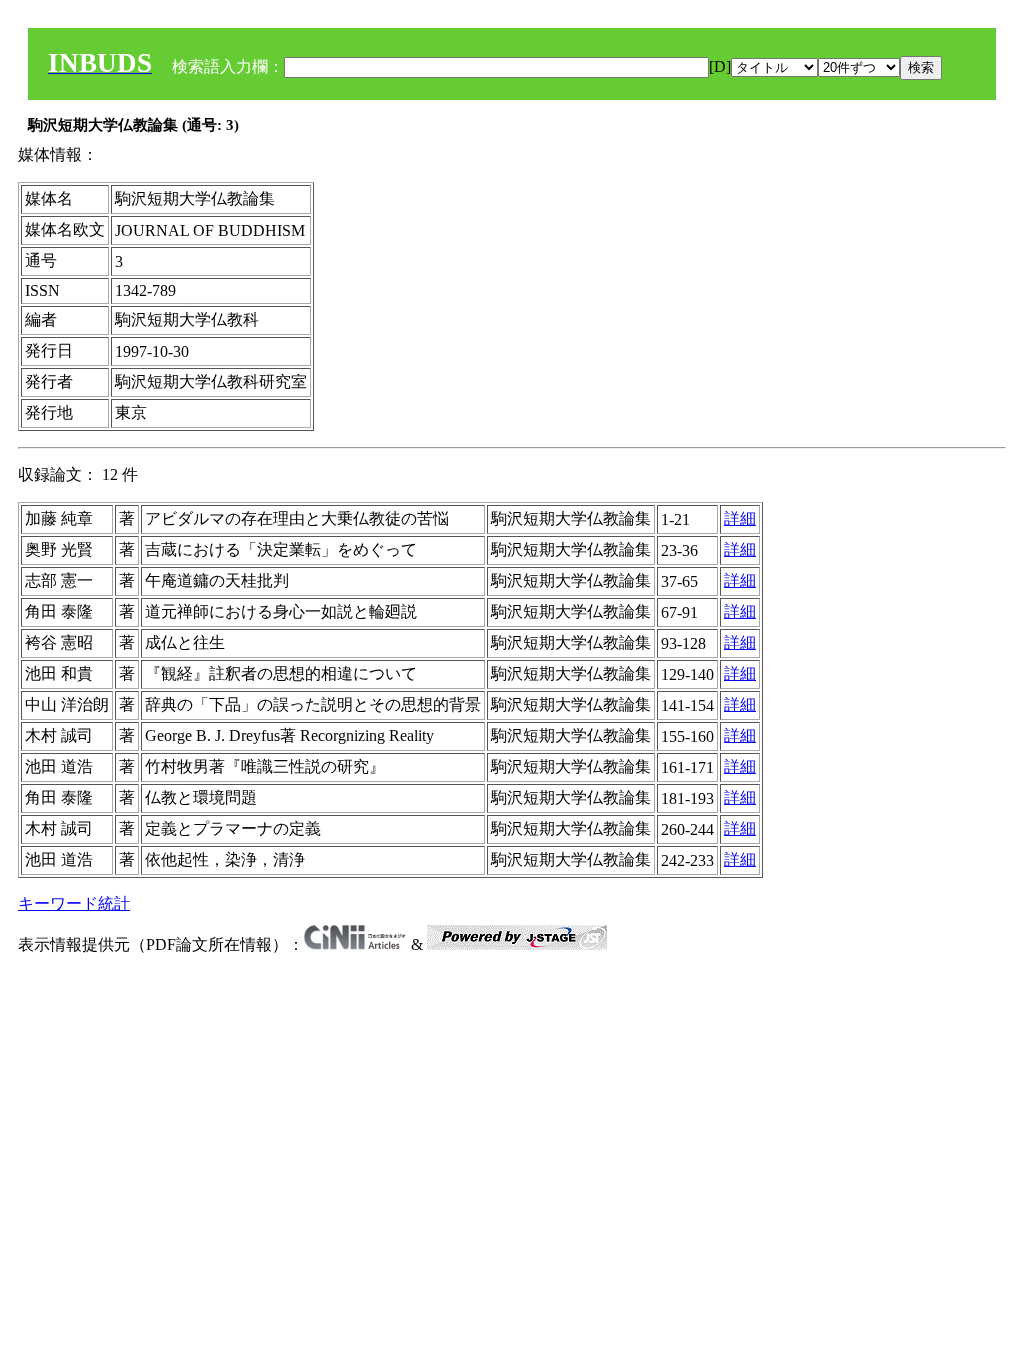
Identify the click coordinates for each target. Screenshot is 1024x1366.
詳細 (740, 518)
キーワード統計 (74, 903)
